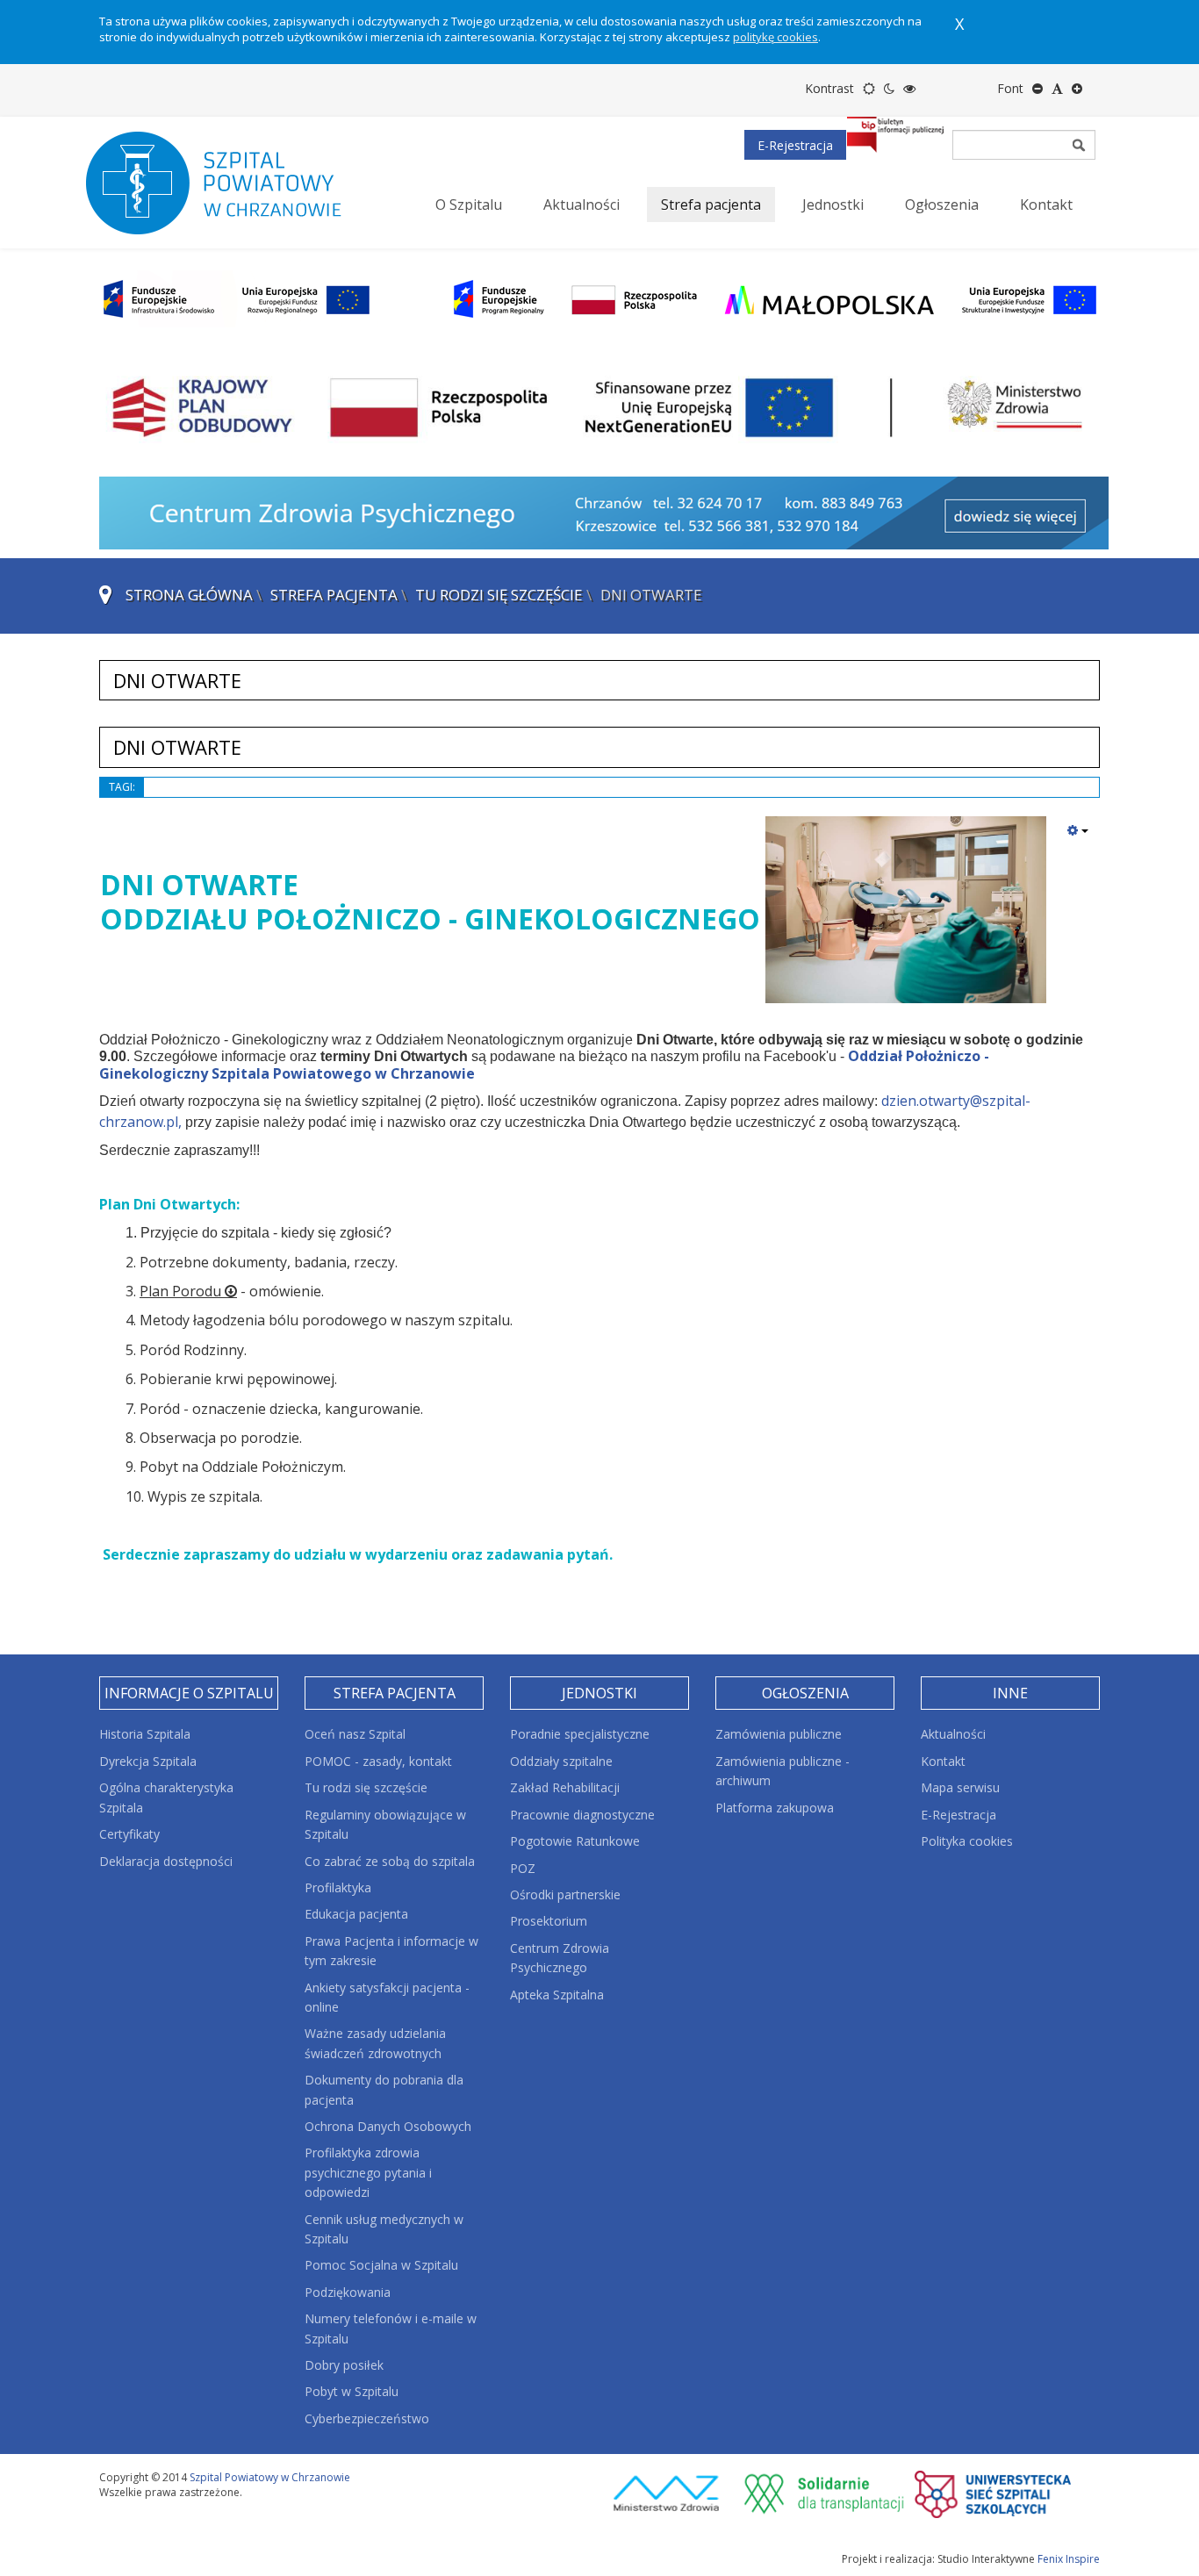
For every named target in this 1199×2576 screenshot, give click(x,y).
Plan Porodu (180, 1291)
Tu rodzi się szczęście (499, 595)
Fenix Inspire (1069, 2559)
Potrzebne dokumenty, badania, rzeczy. (269, 1262)
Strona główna (189, 595)
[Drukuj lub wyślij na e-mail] (1078, 830)
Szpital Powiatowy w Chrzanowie (270, 2477)
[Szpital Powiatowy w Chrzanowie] (231, 183)
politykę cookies (775, 37)
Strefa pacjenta (334, 595)
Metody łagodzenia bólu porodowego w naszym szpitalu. (326, 1320)
